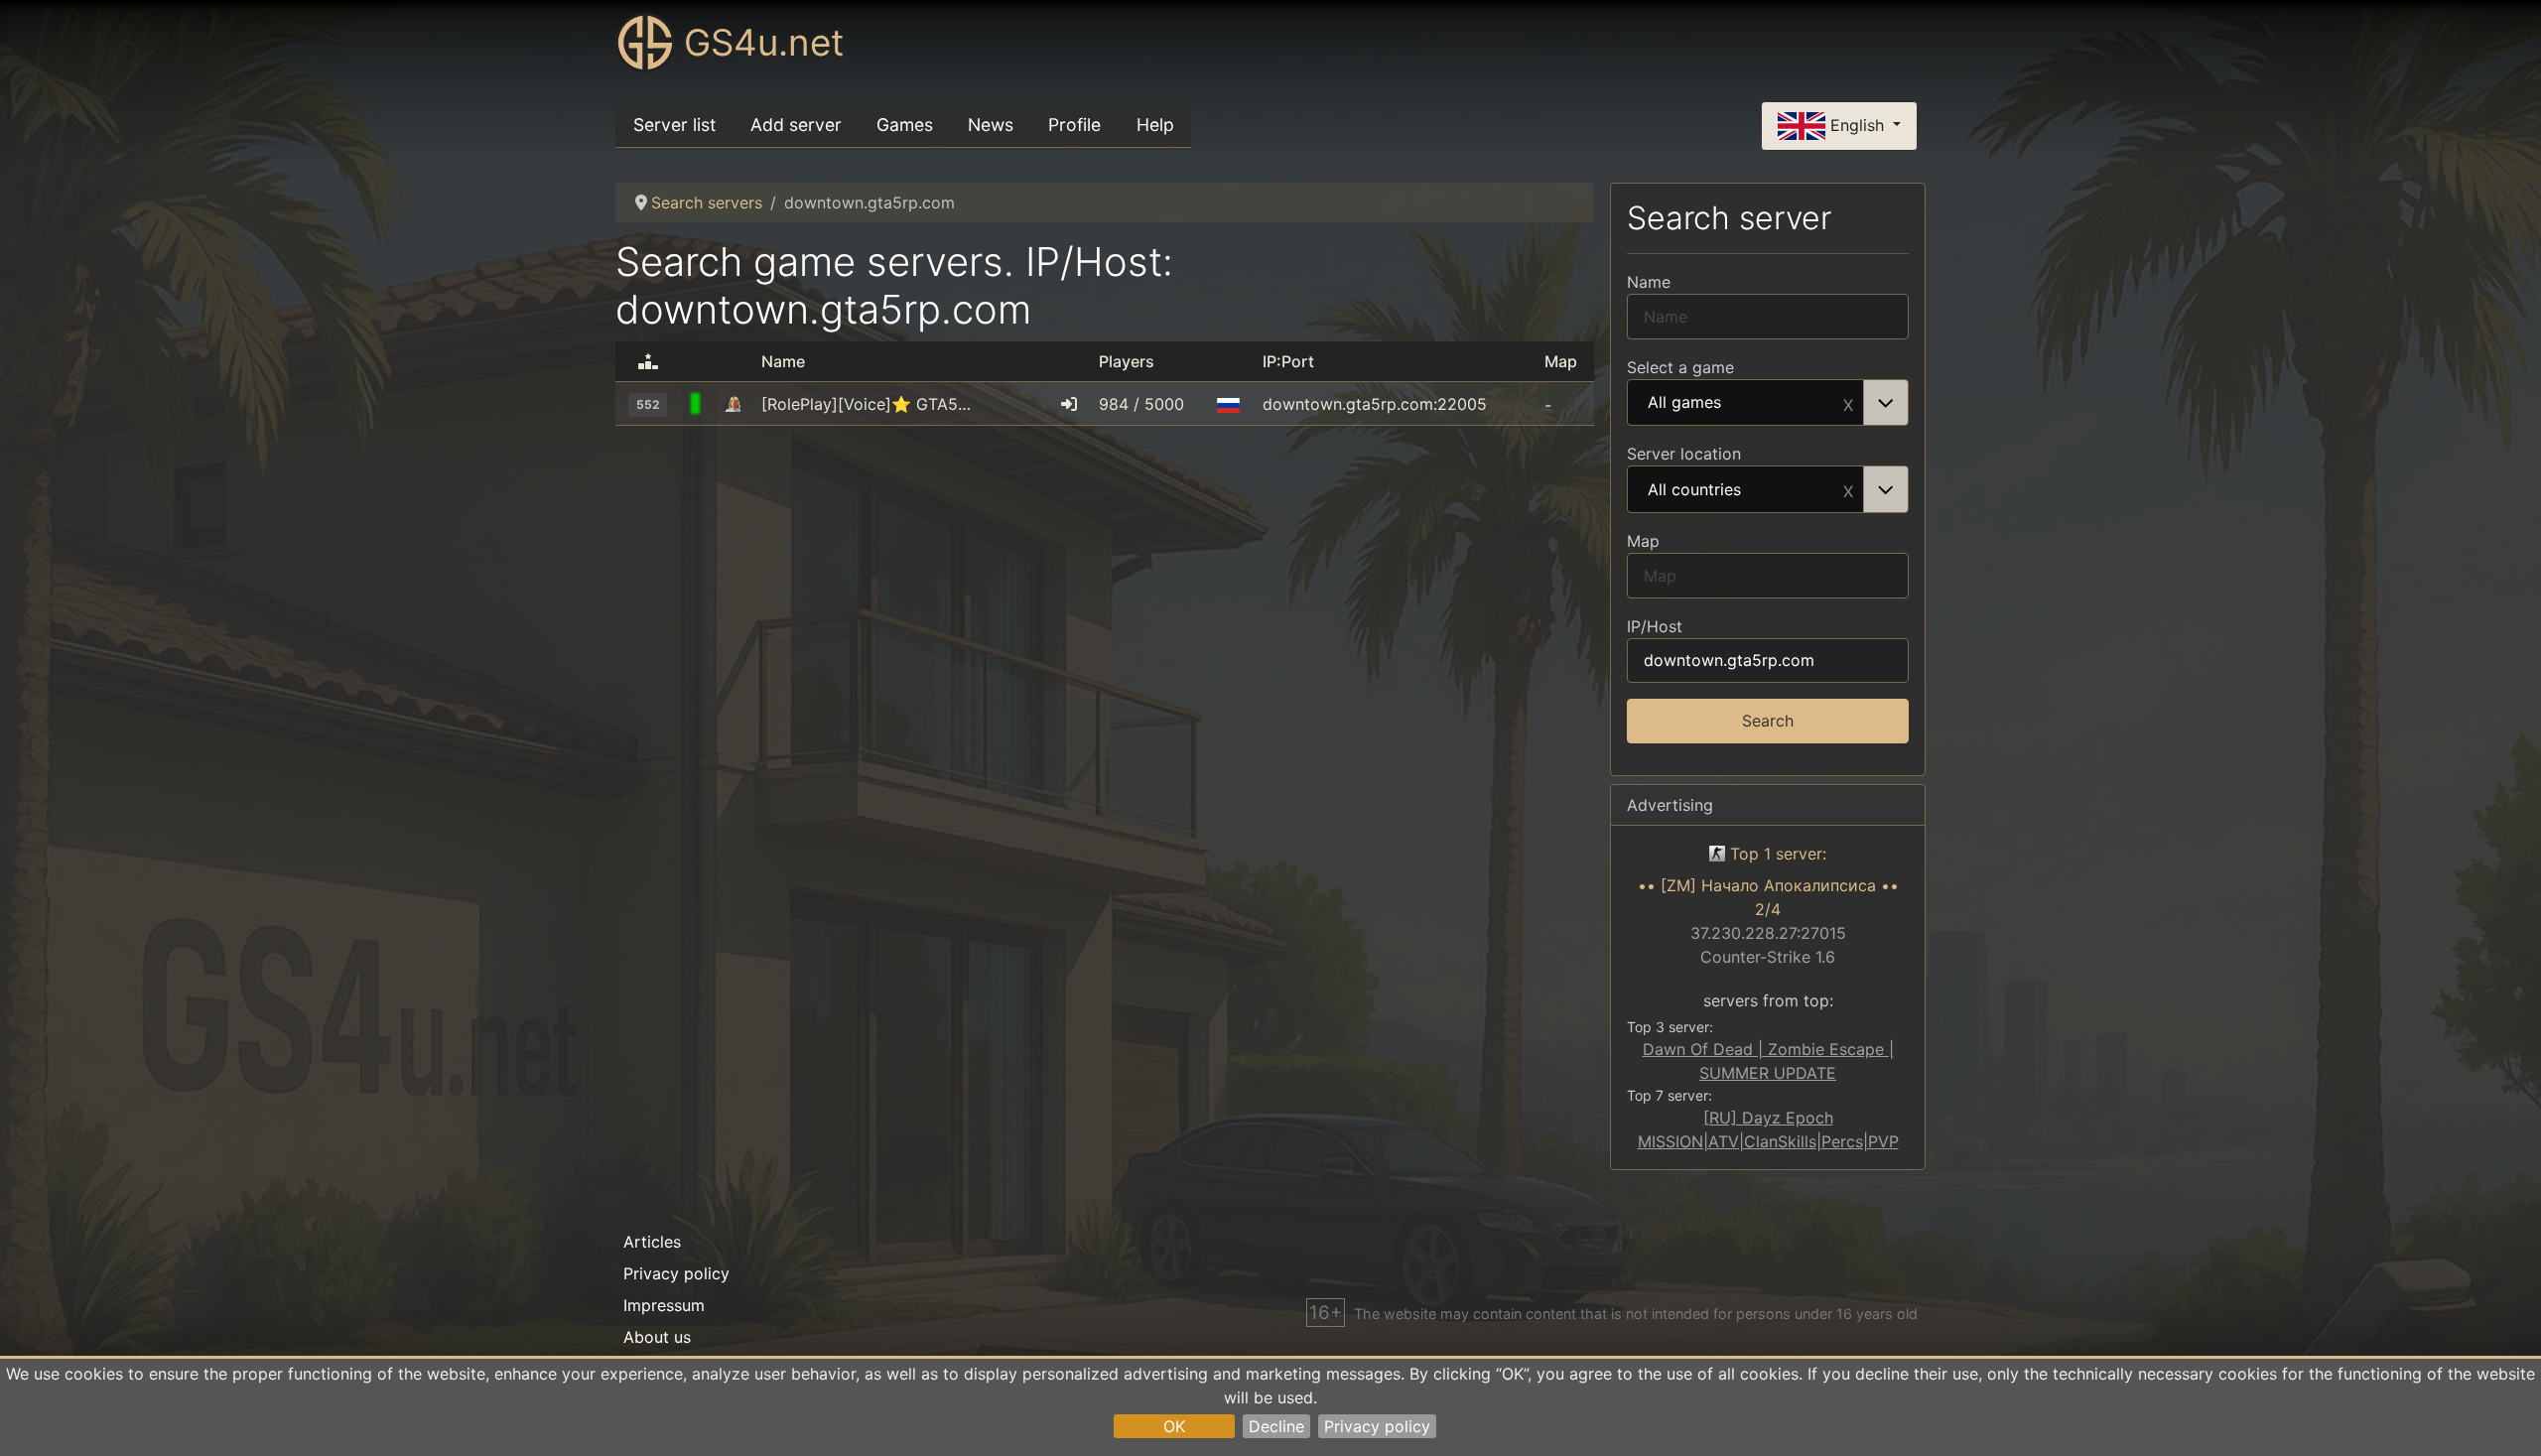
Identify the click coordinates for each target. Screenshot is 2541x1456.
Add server (796, 125)
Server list (674, 125)
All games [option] (1684, 403)
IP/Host (1655, 626)
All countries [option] (1694, 490)
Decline (1276, 1426)
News (991, 125)
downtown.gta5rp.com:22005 (1375, 404)
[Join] (1069, 404)
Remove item (1848, 403)
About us (657, 1337)
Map (1643, 541)
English (1857, 124)
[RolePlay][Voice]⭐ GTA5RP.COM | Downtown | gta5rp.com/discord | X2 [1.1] (870, 404)
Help (1155, 125)
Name (1649, 282)
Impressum (664, 1305)
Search (1768, 721)
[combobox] (1768, 403)
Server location (1684, 454)
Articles (652, 1242)
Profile (1074, 125)
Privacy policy (1377, 1426)
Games (905, 125)
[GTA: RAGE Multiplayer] (733, 404)
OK (1174, 1426)
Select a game (1680, 367)
